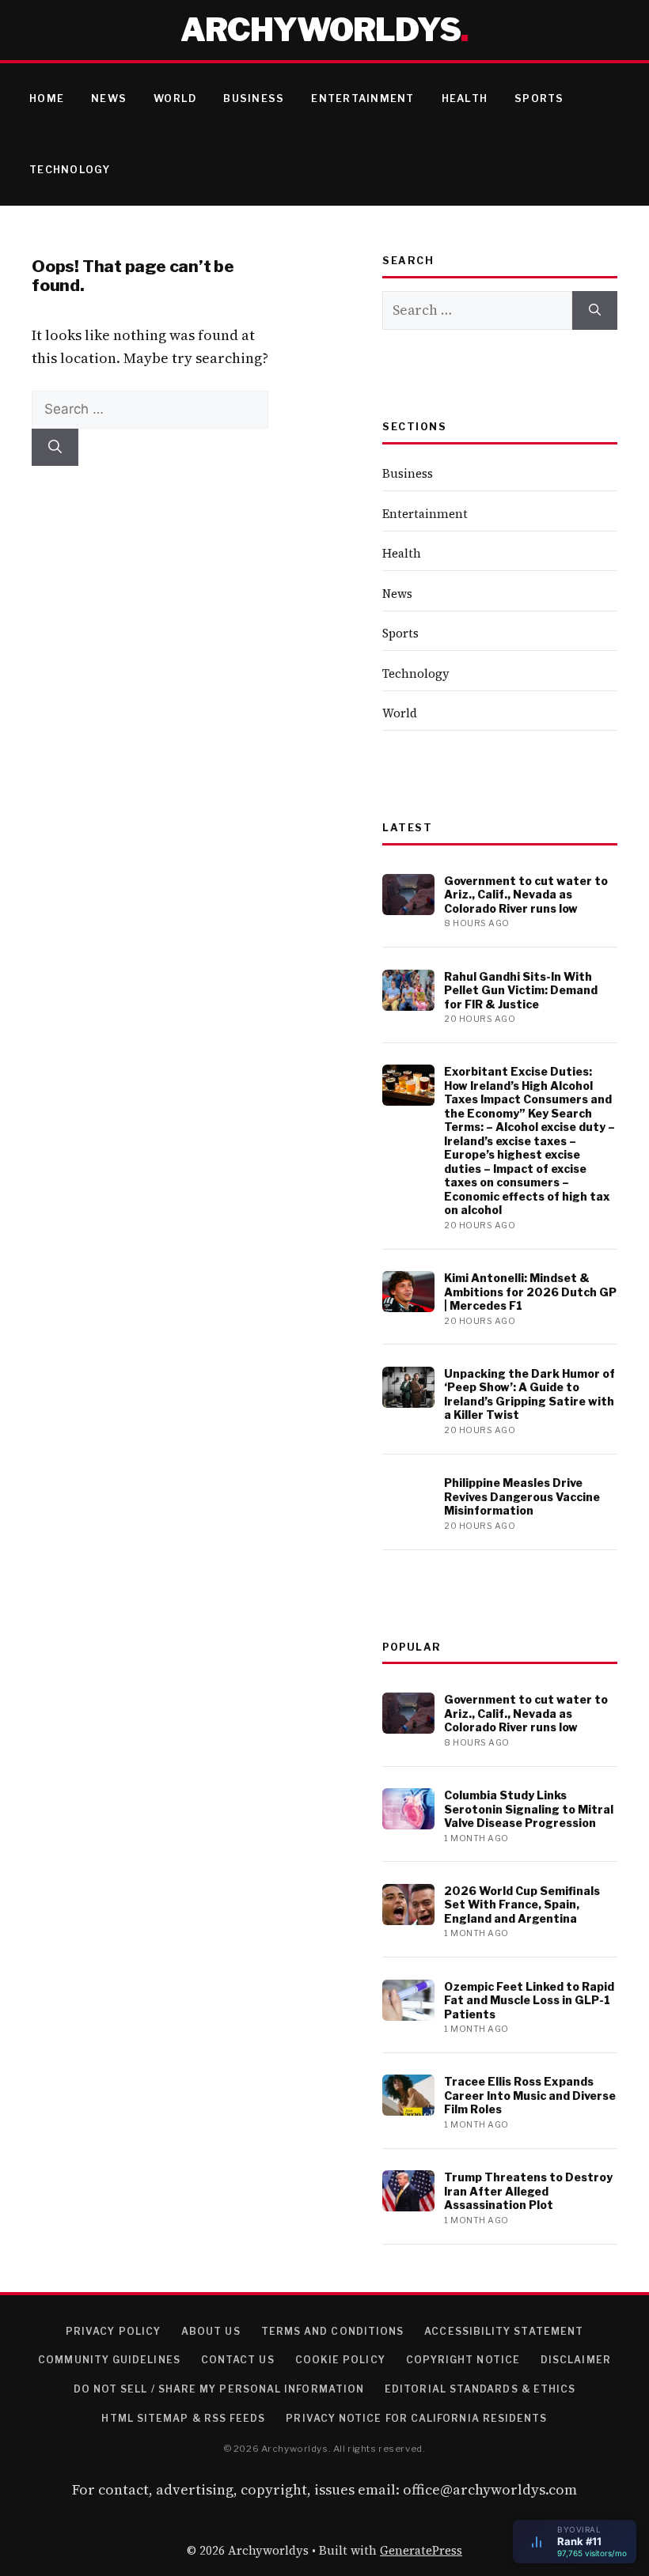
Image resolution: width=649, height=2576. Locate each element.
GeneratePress (421, 2550)
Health (465, 98)
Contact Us (238, 2360)
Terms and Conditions (333, 2331)
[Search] (55, 448)
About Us (211, 2331)
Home (47, 98)
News (109, 98)
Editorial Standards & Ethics (480, 2389)
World (175, 98)
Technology (70, 170)
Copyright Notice (463, 2360)
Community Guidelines (109, 2360)
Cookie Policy (340, 2360)
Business (254, 98)
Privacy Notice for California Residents (416, 2418)
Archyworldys (321, 30)
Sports (539, 98)
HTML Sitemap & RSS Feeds (183, 2418)
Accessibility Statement (504, 2331)
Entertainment (362, 98)
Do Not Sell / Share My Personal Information (219, 2389)
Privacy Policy (113, 2331)
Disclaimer (576, 2360)
